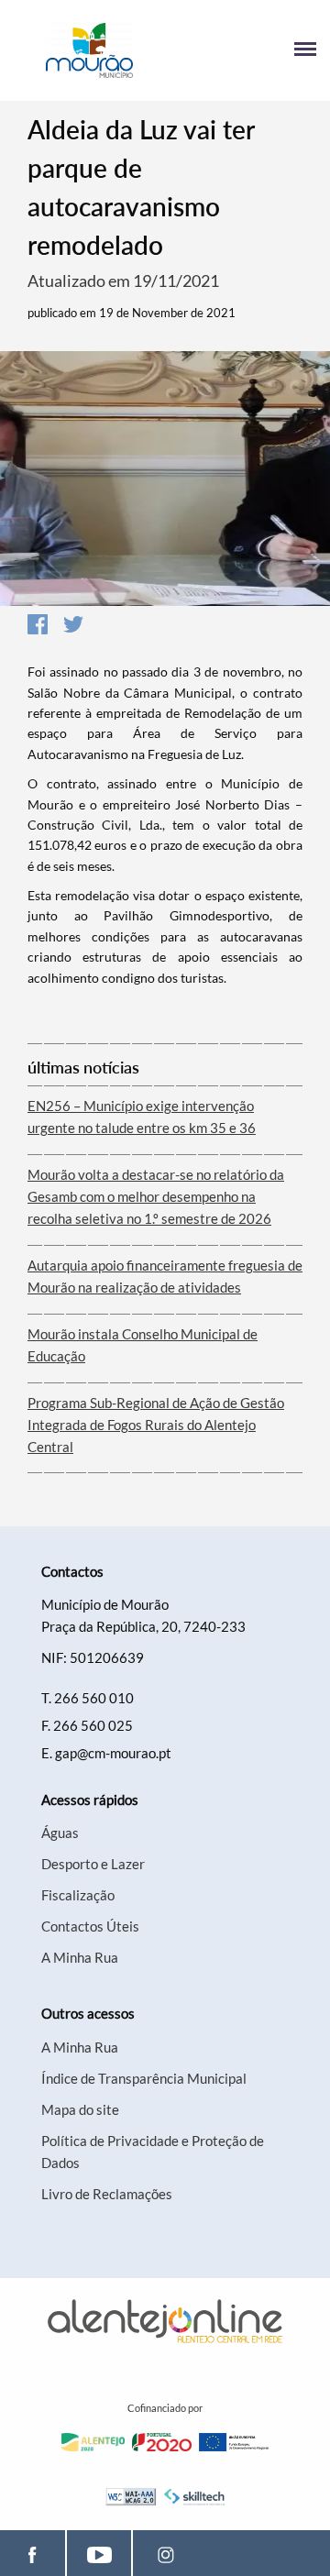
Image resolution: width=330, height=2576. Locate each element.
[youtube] (99, 2553)
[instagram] (165, 2553)
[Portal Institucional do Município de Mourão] (89, 50)
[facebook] (33, 2553)
